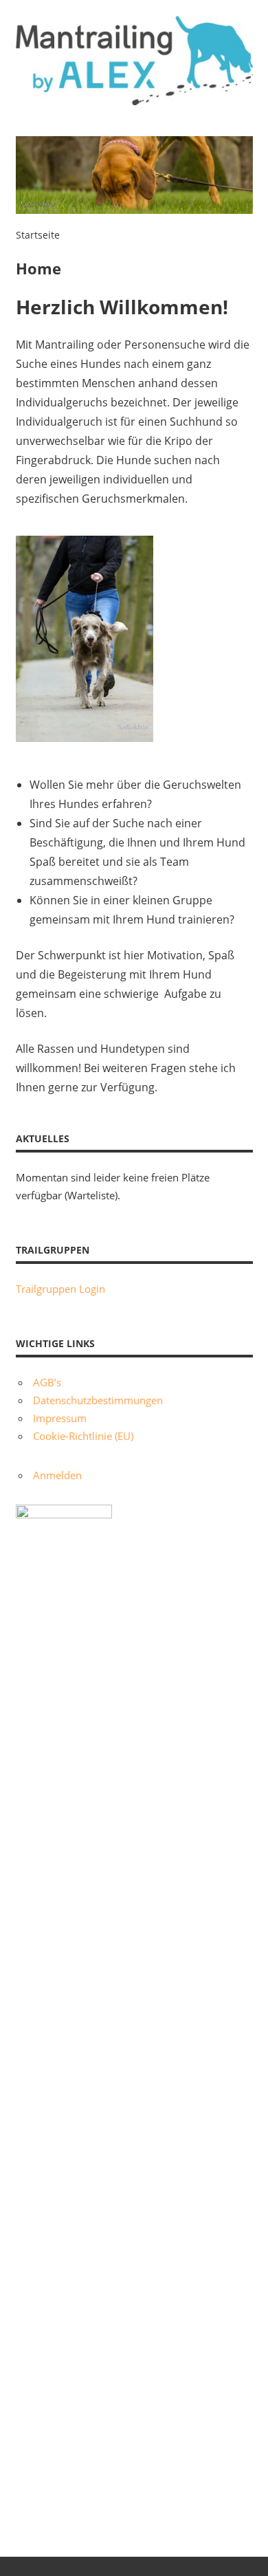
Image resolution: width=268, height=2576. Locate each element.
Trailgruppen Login (60, 1289)
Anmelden (57, 1475)
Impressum (60, 1418)
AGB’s (47, 1382)
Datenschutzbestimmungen (98, 1400)
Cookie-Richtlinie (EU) (83, 1436)
